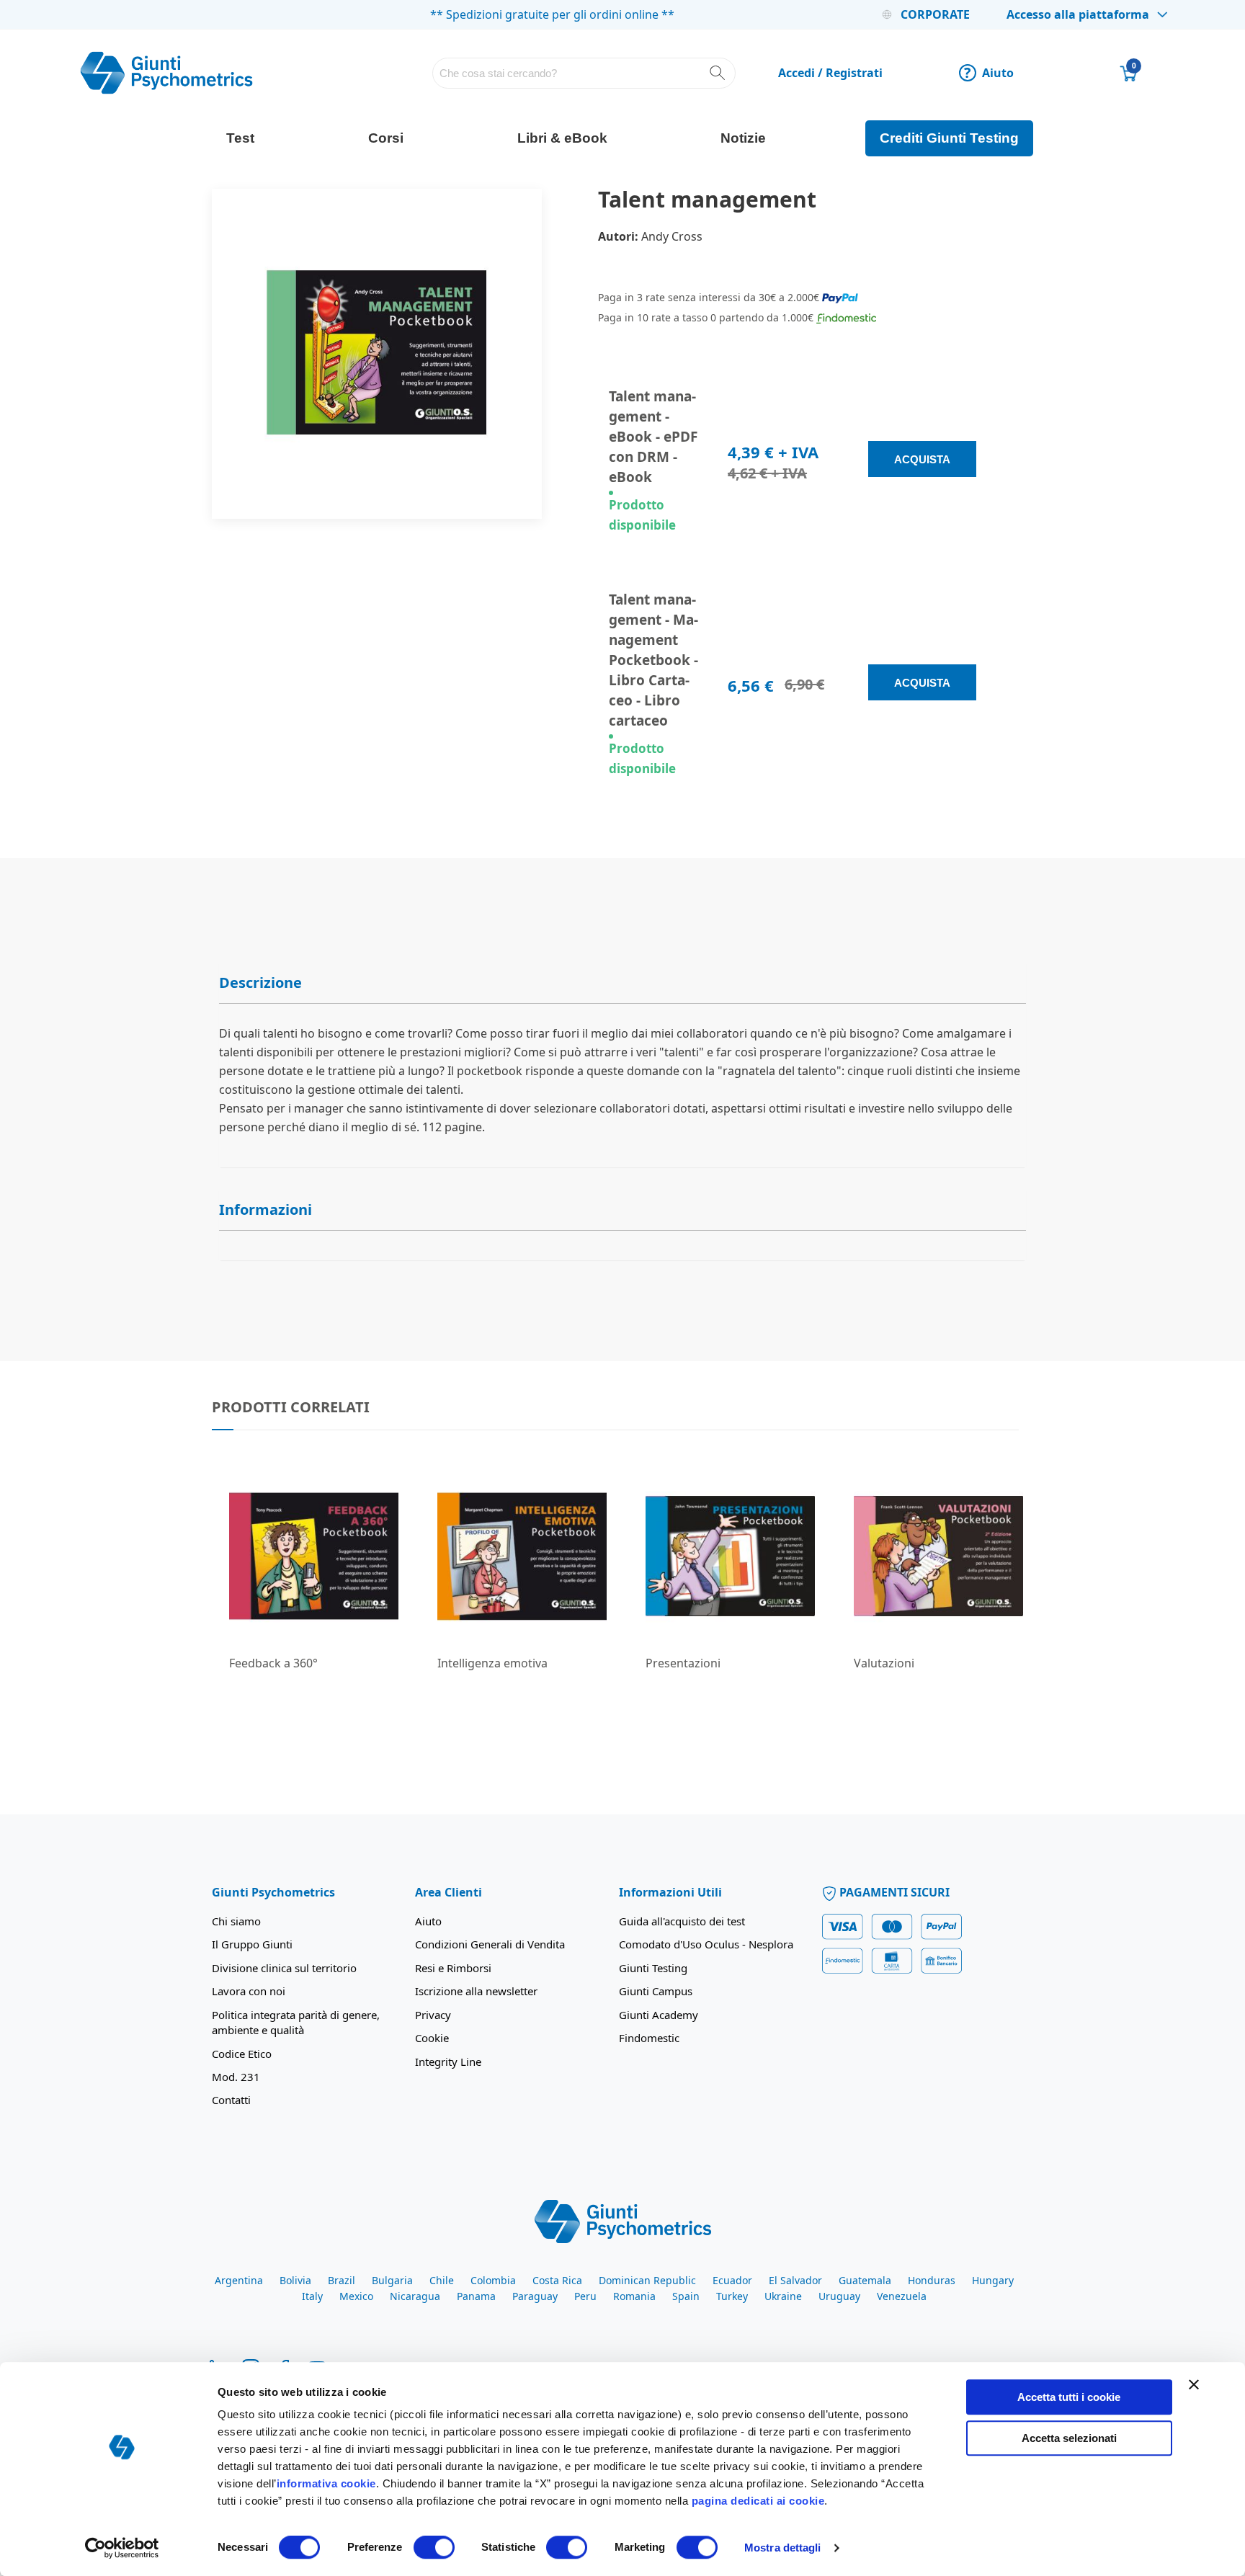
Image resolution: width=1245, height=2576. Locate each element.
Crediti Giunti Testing (949, 138)
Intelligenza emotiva (492, 1663)
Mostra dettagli (783, 2548)
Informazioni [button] (265, 1209)
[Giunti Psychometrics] (623, 2220)
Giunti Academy (659, 2015)
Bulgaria (392, 2280)
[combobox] (584, 73)
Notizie (743, 138)
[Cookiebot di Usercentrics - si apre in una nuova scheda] (122, 2548)
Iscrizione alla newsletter (476, 1991)
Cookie (432, 2038)
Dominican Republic (647, 2280)
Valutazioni (884, 1663)
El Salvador (795, 2280)
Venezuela (902, 2296)
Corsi (386, 138)
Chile (442, 2280)
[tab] (622, 983)
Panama (476, 2296)
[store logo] (166, 73)
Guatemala (865, 2280)
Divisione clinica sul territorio (284, 1968)
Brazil (342, 2280)
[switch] (434, 2549)
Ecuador (732, 2280)
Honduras (932, 2280)
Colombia (493, 2280)
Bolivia (295, 2280)
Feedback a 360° (273, 1663)
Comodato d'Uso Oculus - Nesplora (706, 1944)
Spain (686, 2296)
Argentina (239, 2280)
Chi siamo (236, 1921)
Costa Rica (557, 2280)
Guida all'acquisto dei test (682, 1921)
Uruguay (839, 2296)
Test (240, 138)
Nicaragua (415, 2296)
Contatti (231, 2100)
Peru (585, 2296)
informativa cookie (326, 2483)
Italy (312, 2296)
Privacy (433, 2015)
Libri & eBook (562, 138)
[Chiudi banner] (1194, 2384)
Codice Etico (242, 2054)
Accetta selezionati (1069, 2438)
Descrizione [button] (260, 982)
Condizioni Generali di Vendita (490, 1944)
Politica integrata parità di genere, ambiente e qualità (296, 2022)
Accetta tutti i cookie (1069, 2397)
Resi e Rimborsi (453, 1968)
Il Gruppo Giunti (252, 1944)
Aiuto (989, 73)
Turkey (732, 2296)
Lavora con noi (249, 1991)
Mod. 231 (236, 2077)
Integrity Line (448, 2062)
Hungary (993, 2280)
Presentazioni (683, 1663)
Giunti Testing (653, 1968)
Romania (634, 2296)
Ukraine (783, 2296)
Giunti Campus (656, 1991)
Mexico (356, 2296)
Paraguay (535, 2296)
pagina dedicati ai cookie (758, 2501)
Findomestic (649, 2038)
